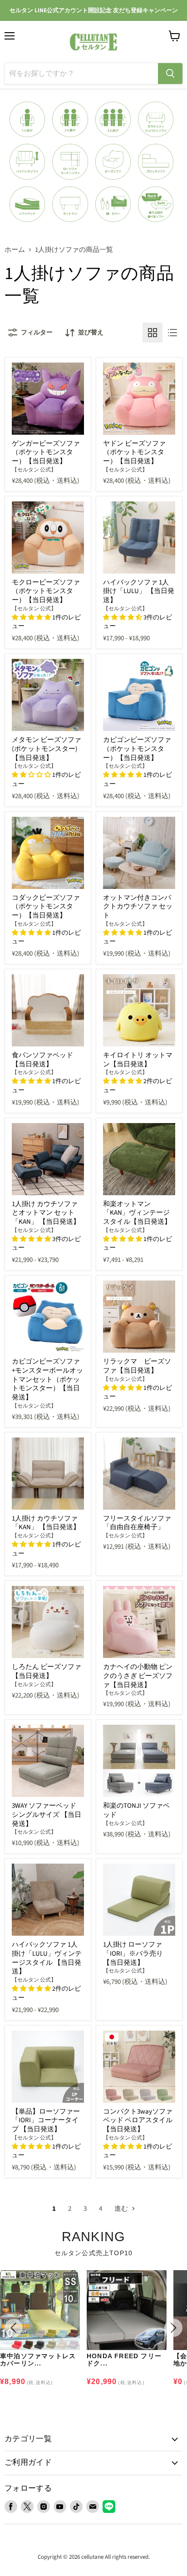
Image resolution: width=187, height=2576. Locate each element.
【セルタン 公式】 (34, 470)
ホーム (15, 250)
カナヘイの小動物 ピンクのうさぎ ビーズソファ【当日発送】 (138, 1676)
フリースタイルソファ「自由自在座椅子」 (137, 1523)
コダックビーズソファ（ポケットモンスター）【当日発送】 (46, 907)
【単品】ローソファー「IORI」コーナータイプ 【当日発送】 (46, 2120)
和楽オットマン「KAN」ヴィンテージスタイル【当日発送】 (137, 1213)
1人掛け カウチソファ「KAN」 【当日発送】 (46, 1523)
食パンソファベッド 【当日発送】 (42, 1060)
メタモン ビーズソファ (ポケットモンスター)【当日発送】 (47, 749)
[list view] (172, 333)
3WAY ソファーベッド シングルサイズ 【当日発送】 (47, 1815)
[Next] (173, 2328)
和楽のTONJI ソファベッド (136, 1810)
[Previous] (14, 2328)
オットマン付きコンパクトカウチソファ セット (138, 907)
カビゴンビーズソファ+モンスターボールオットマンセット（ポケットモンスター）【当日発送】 (47, 1379)
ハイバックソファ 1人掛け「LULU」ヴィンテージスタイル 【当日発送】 (47, 1958)
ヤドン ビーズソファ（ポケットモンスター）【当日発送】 (134, 452)
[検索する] (170, 74)
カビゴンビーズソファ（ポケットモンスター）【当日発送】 (137, 749)
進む (122, 2209)
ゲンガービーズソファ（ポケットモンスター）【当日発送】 (46, 452)
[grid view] (153, 333)
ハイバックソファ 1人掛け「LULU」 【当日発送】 (139, 591)
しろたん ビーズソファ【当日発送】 (47, 1671)
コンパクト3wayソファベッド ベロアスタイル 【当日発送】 (138, 2120)
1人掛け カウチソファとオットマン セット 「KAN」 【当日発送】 (46, 1213)
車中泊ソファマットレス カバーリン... (38, 2360)
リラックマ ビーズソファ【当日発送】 (137, 1366)
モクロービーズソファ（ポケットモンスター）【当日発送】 (46, 591)
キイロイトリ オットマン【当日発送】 (138, 1060)
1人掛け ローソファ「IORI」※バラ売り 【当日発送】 (133, 1953)
